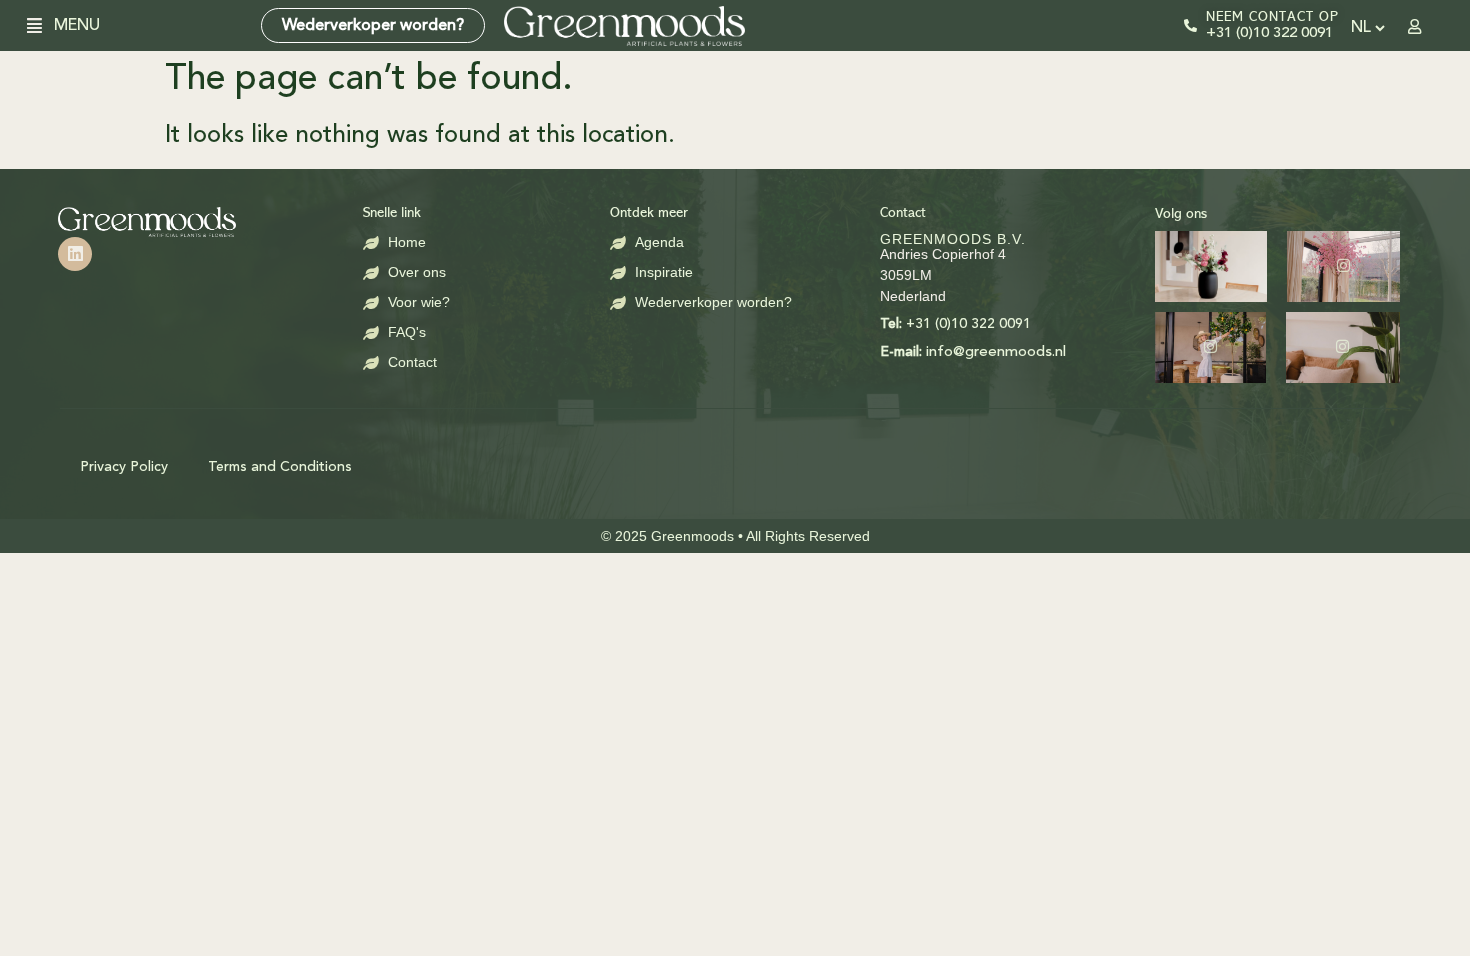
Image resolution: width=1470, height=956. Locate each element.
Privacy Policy (124, 467)
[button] (42, 25)
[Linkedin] (75, 254)
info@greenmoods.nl (973, 352)
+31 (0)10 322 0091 (1269, 33)
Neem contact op (1272, 17)
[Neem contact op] (1190, 25)
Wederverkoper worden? (373, 26)
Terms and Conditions (280, 467)
